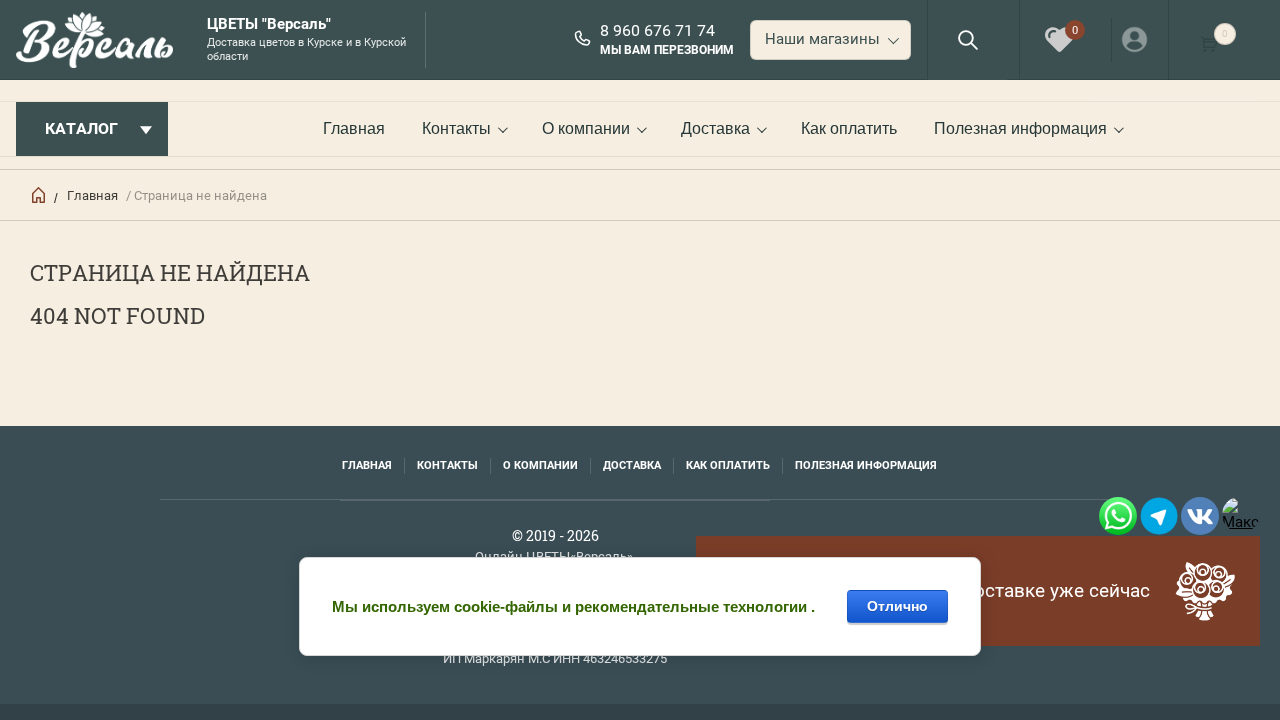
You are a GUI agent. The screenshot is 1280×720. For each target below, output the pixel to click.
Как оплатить (849, 128)
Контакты (456, 128)
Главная (354, 128)
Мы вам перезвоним (667, 50)
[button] (967, 39)
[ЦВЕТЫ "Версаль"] (101, 40)
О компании (586, 128)
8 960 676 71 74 (657, 30)
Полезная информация (1020, 128)
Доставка (715, 128)
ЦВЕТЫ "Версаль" (269, 24)
